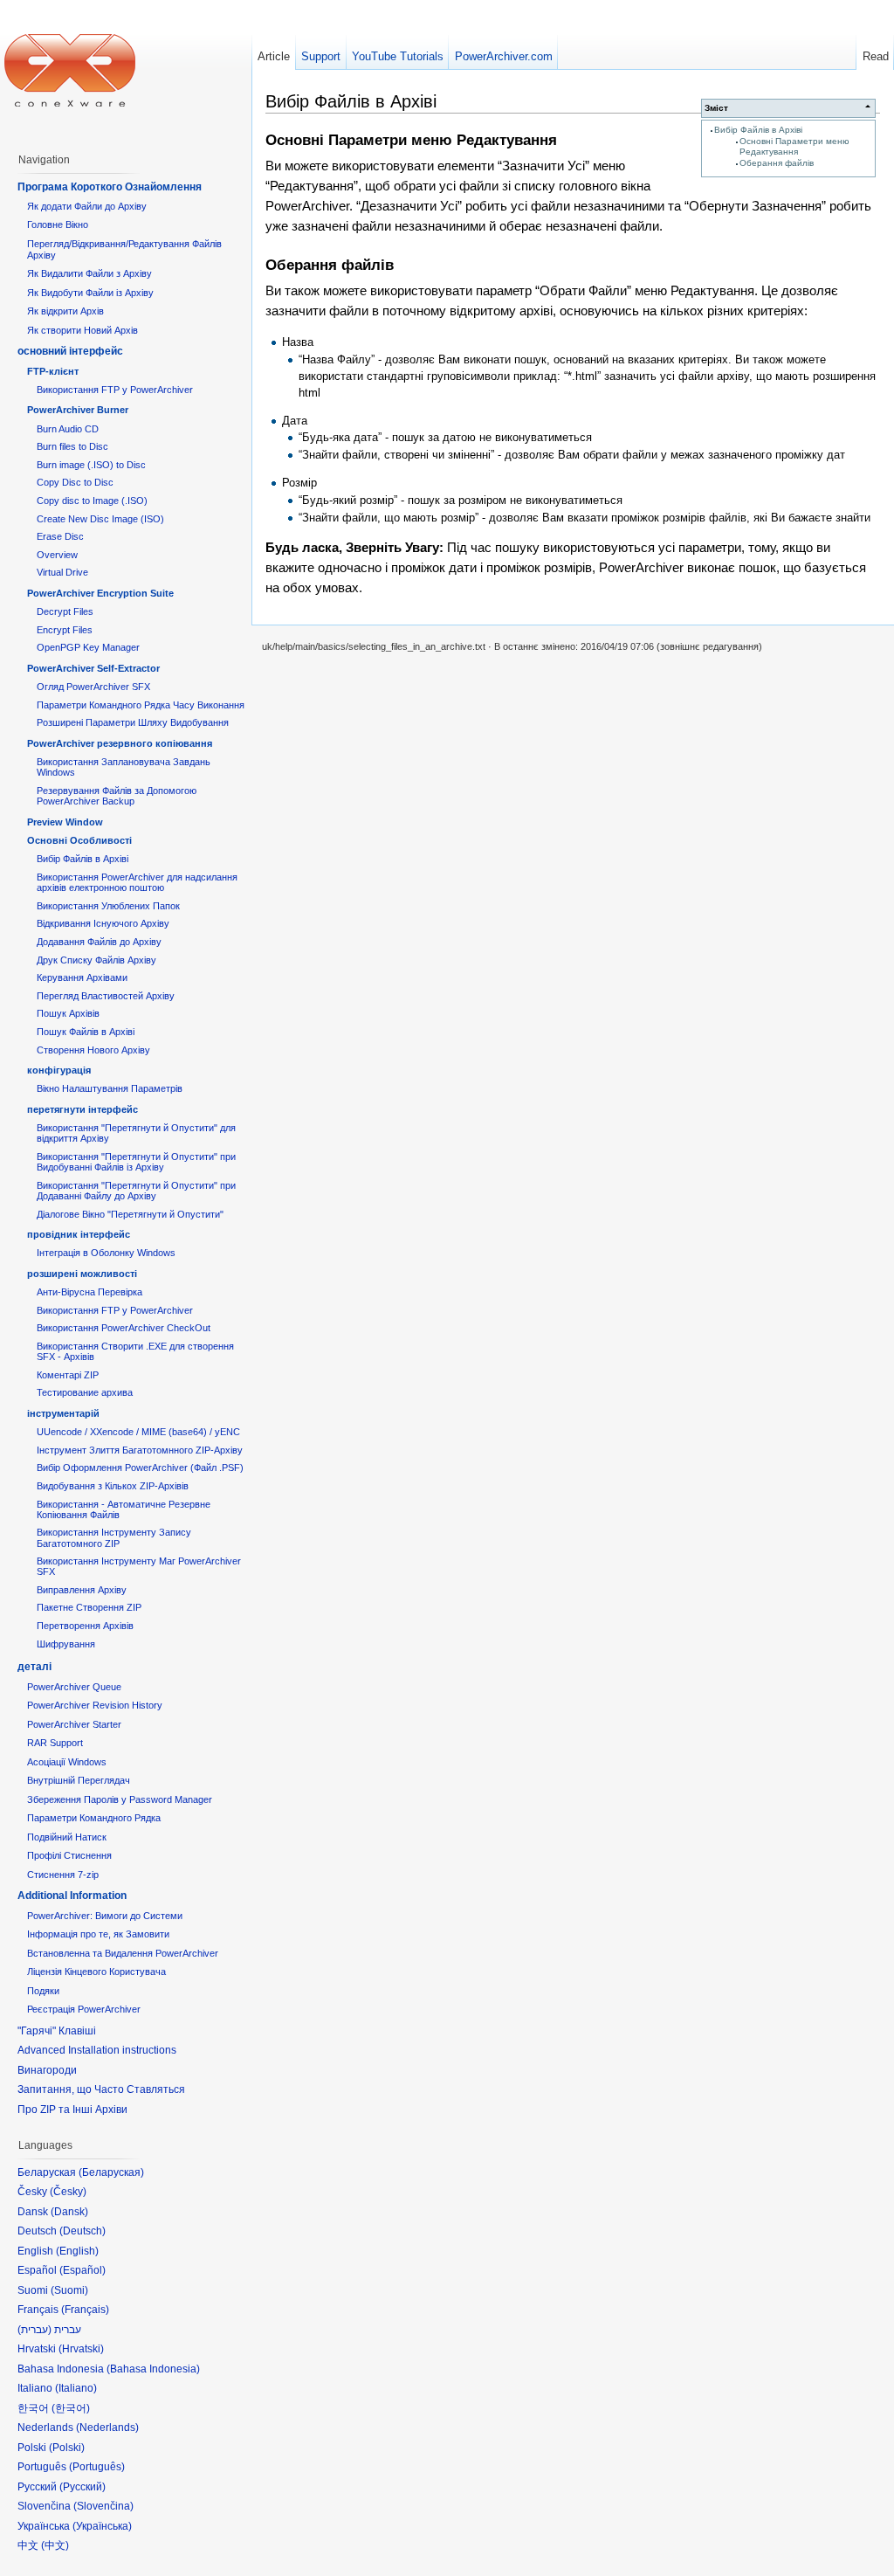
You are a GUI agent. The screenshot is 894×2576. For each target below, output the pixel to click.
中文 (55, 2545)
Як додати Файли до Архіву (87, 206)
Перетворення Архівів (85, 1626)
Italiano (76, 2388)
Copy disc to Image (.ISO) (92, 501)
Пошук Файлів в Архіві (86, 1032)
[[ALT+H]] (70, 70)
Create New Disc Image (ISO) (100, 519)
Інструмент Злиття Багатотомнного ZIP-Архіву (140, 1450)
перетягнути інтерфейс (83, 1109)
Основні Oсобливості (79, 840)
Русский (83, 2487)
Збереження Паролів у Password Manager (120, 1799)
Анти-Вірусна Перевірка (89, 1292)
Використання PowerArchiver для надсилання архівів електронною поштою (137, 882)
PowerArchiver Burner (78, 410)
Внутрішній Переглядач (79, 1780)
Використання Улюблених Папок (108, 906)
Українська (102, 2526)
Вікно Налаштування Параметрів (110, 1088)
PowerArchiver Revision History (95, 1705)
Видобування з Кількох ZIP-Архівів (113, 1486)
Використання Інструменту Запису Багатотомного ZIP (114, 1537)
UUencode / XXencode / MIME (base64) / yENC (138, 1432)
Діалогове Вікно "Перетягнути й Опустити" (130, 1214)
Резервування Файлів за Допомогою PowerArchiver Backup (117, 796)
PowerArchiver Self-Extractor (93, 668)
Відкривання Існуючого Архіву (103, 923)
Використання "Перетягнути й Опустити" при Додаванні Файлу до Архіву (136, 1191)
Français (85, 2310)
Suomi (69, 2290)
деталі (34, 1667)
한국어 (71, 2408)
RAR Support (55, 1743)
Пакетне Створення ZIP (89, 1607)
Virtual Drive (62, 572)
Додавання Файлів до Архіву (99, 942)
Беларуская (111, 2172)
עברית (34, 2330)
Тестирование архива (85, 1392)
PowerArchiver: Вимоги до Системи (105, 1916)
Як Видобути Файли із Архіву (90, 293)
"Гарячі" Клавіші (57, 2031)
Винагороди (47, 2070)
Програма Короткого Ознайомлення (110, 187)
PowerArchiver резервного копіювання (120, 743)
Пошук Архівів (68, 1013)
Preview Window (65, 822)
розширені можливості (82, 1274)
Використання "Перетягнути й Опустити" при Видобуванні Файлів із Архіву (136, 1162)
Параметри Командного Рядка (94, 1818)
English (77, 2251)
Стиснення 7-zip (63, 1875)
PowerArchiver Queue (74, 1687)
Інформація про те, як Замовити (98, 1934)
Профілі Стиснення (69, 1855)
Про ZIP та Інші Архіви (72, 2110)
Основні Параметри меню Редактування (794, 146)
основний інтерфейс (70, 351)
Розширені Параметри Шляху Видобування (133, 722)
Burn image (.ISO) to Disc (91, 465)
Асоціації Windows (67, 1762)
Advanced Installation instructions (97, 2050)
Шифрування (66, 1644)
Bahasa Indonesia (153, 2369)
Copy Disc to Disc (75, 482)
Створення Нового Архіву (93, 1050)
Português (97, 2467)
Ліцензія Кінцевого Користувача (96, 1972)
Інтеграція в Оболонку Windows (106, 1253)
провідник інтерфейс (79, 1234)
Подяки (43, 1991)
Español (83, 2270)
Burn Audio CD (68, 429)
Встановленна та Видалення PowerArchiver (123, 1953)
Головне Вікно (58, 224)
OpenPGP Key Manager (88, 647)
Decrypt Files (65, 611)
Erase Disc (60, 536)
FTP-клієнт (53, 371)
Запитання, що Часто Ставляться (101, 2089)
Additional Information (72, 1896)
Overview (57, 555)
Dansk (69, 2212)
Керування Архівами (82, 977)
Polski (67, 2448)
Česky (68, 2192)
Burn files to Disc (72, 446)
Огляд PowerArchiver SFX (93, 687)
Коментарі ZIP (68, 1375)
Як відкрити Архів (65, 311)
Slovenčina (103, 2506)
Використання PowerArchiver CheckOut (124, 1328)
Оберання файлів (777, 163)
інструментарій (63, 1413)
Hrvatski (81, 2349)
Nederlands (107, 2428)
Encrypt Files (65, 630)
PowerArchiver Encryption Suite (100, 593)
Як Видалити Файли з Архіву (89, 273)
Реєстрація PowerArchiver (84, 2009)
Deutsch (83, 2231)
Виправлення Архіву (82, 1590)
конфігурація (59, 1070)
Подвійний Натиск (67, 1837)
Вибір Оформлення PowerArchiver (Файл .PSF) (140, 1468)
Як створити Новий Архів (83, 330)
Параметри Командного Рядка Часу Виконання (141, 705)
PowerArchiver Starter (74, 1724)
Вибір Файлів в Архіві (758, 130)
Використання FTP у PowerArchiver (115, 390)
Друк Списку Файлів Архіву (96, 960)
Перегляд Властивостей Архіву (106, 996)
